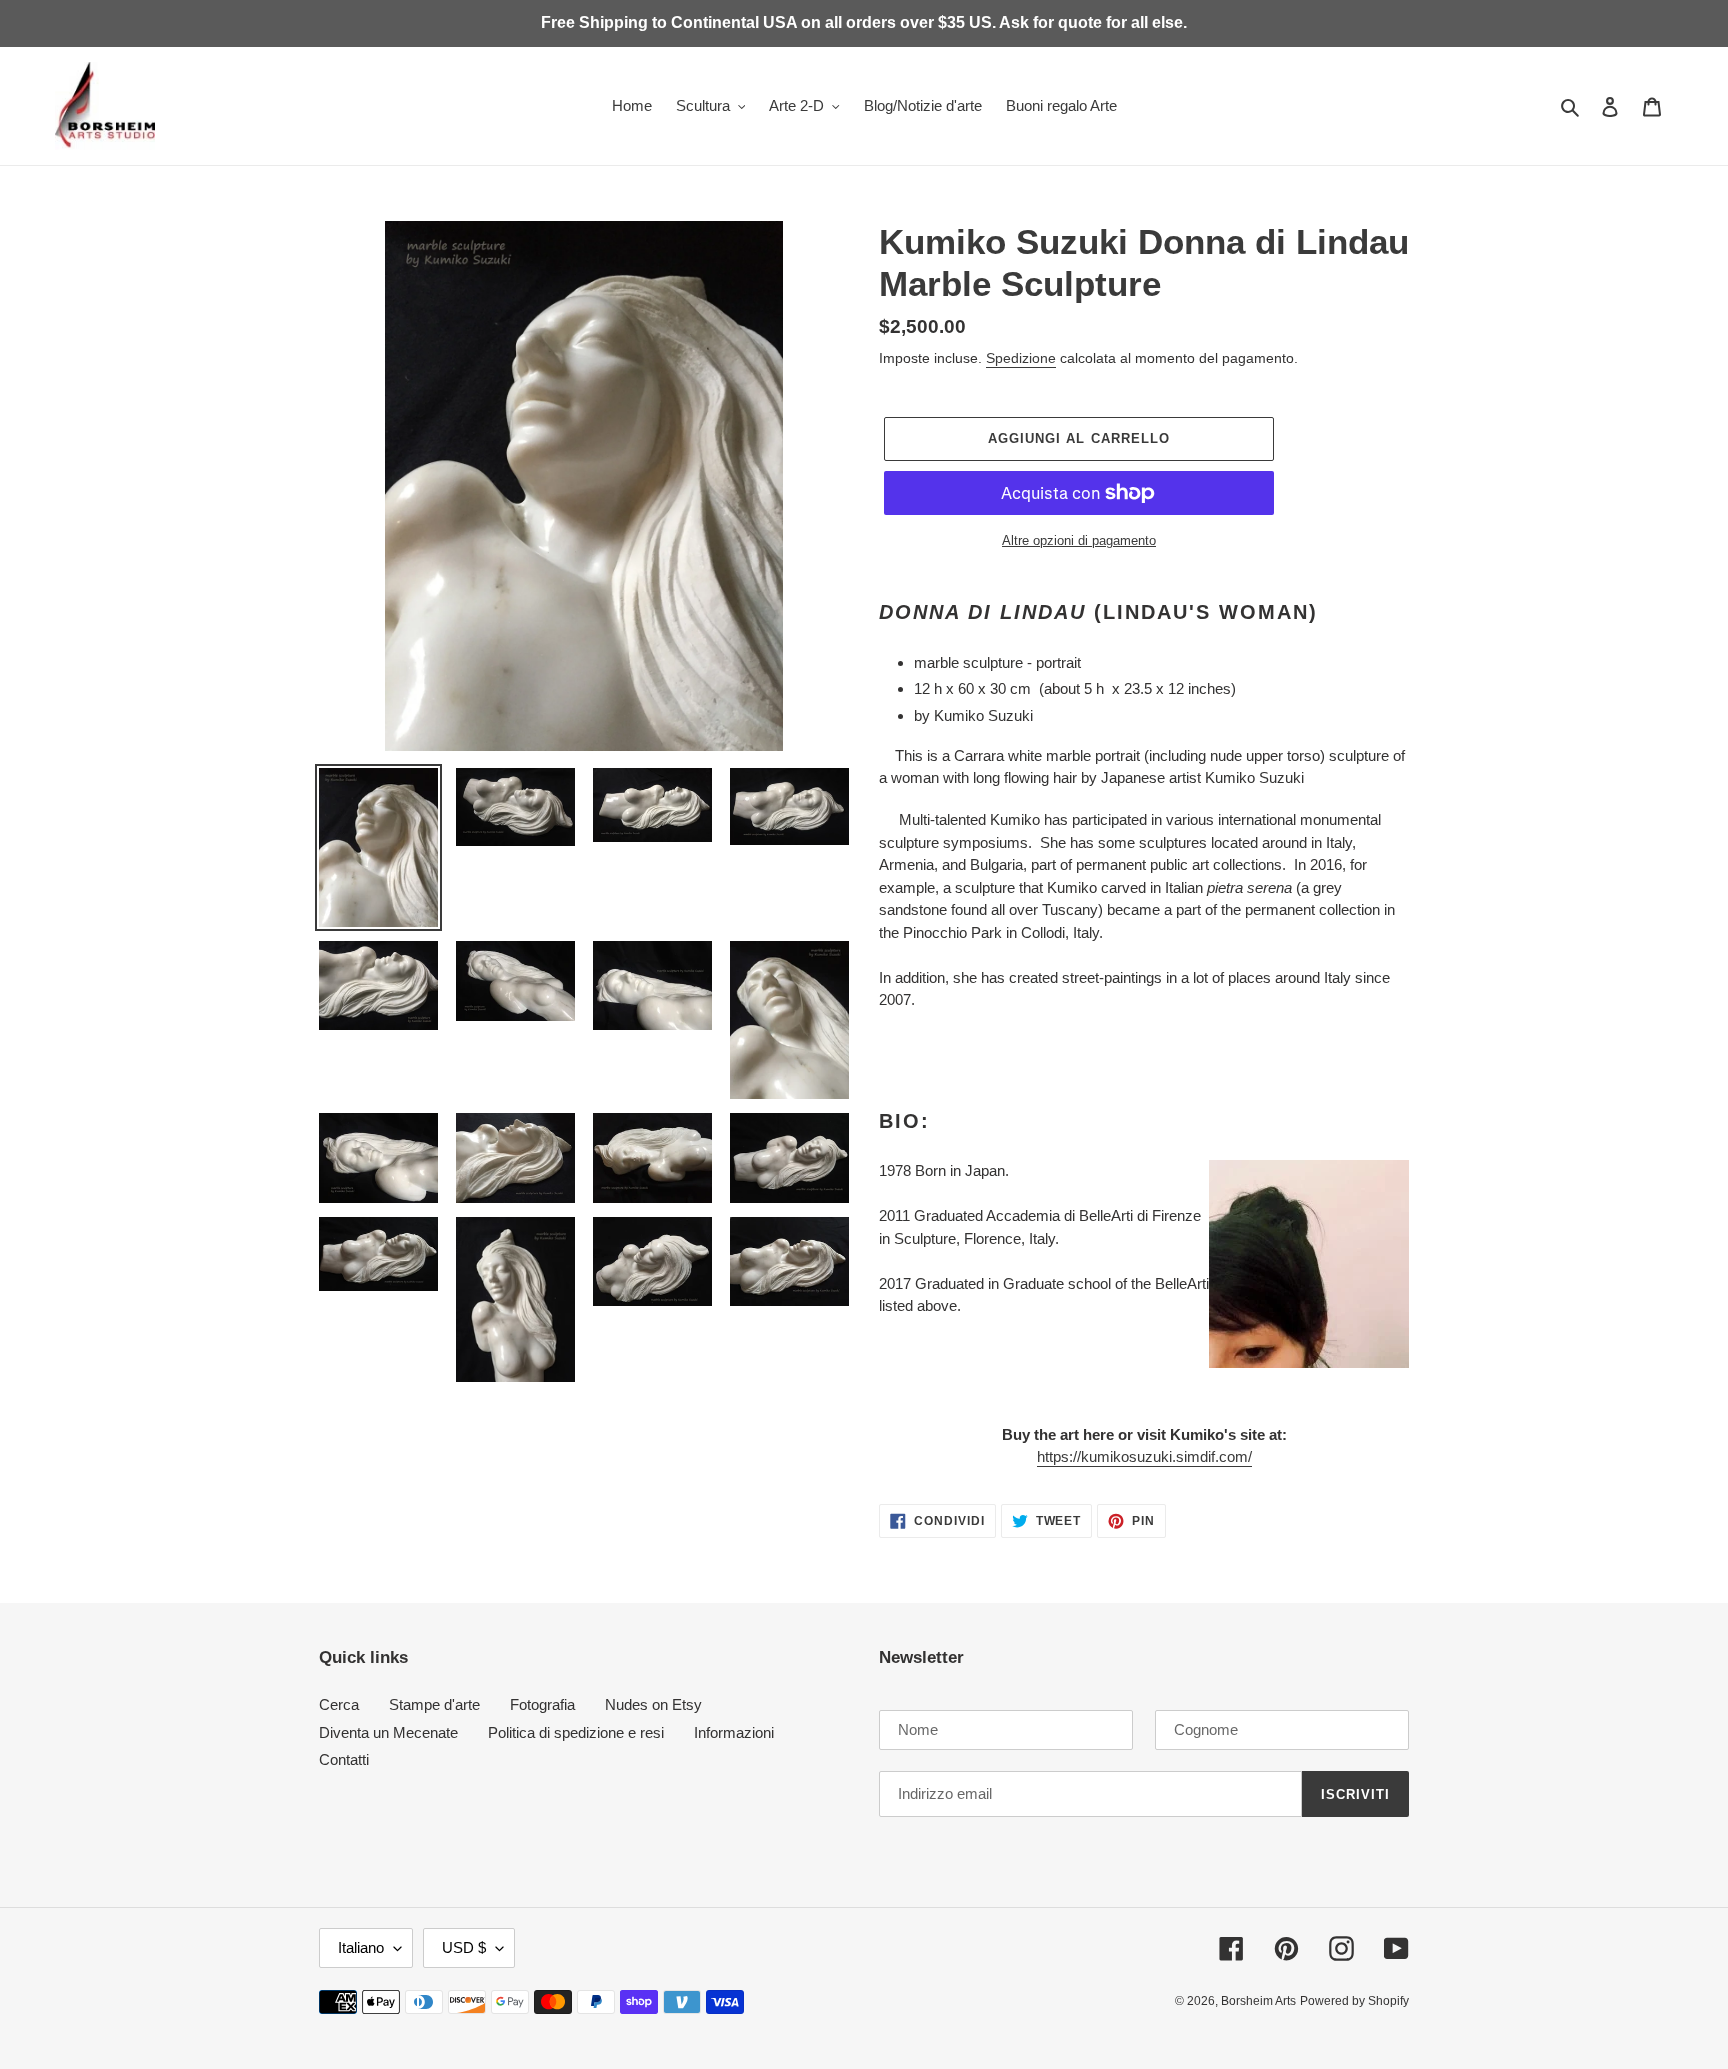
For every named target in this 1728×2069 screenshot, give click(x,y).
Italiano (361, 1947)
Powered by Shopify (1354, 2001)
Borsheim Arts (1258, 2001)
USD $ (464, 1947)
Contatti (344, 1759)
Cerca (339, 1704)
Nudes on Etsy (653, 1704)
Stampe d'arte (434, 1704)
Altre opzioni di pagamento (1079, 540)
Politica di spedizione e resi (576, 1732)
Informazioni (734, 1732)
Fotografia (542, 1704)
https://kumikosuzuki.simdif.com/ (1144, 1456)
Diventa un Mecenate (388, 1732)
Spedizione (1021, 358)
